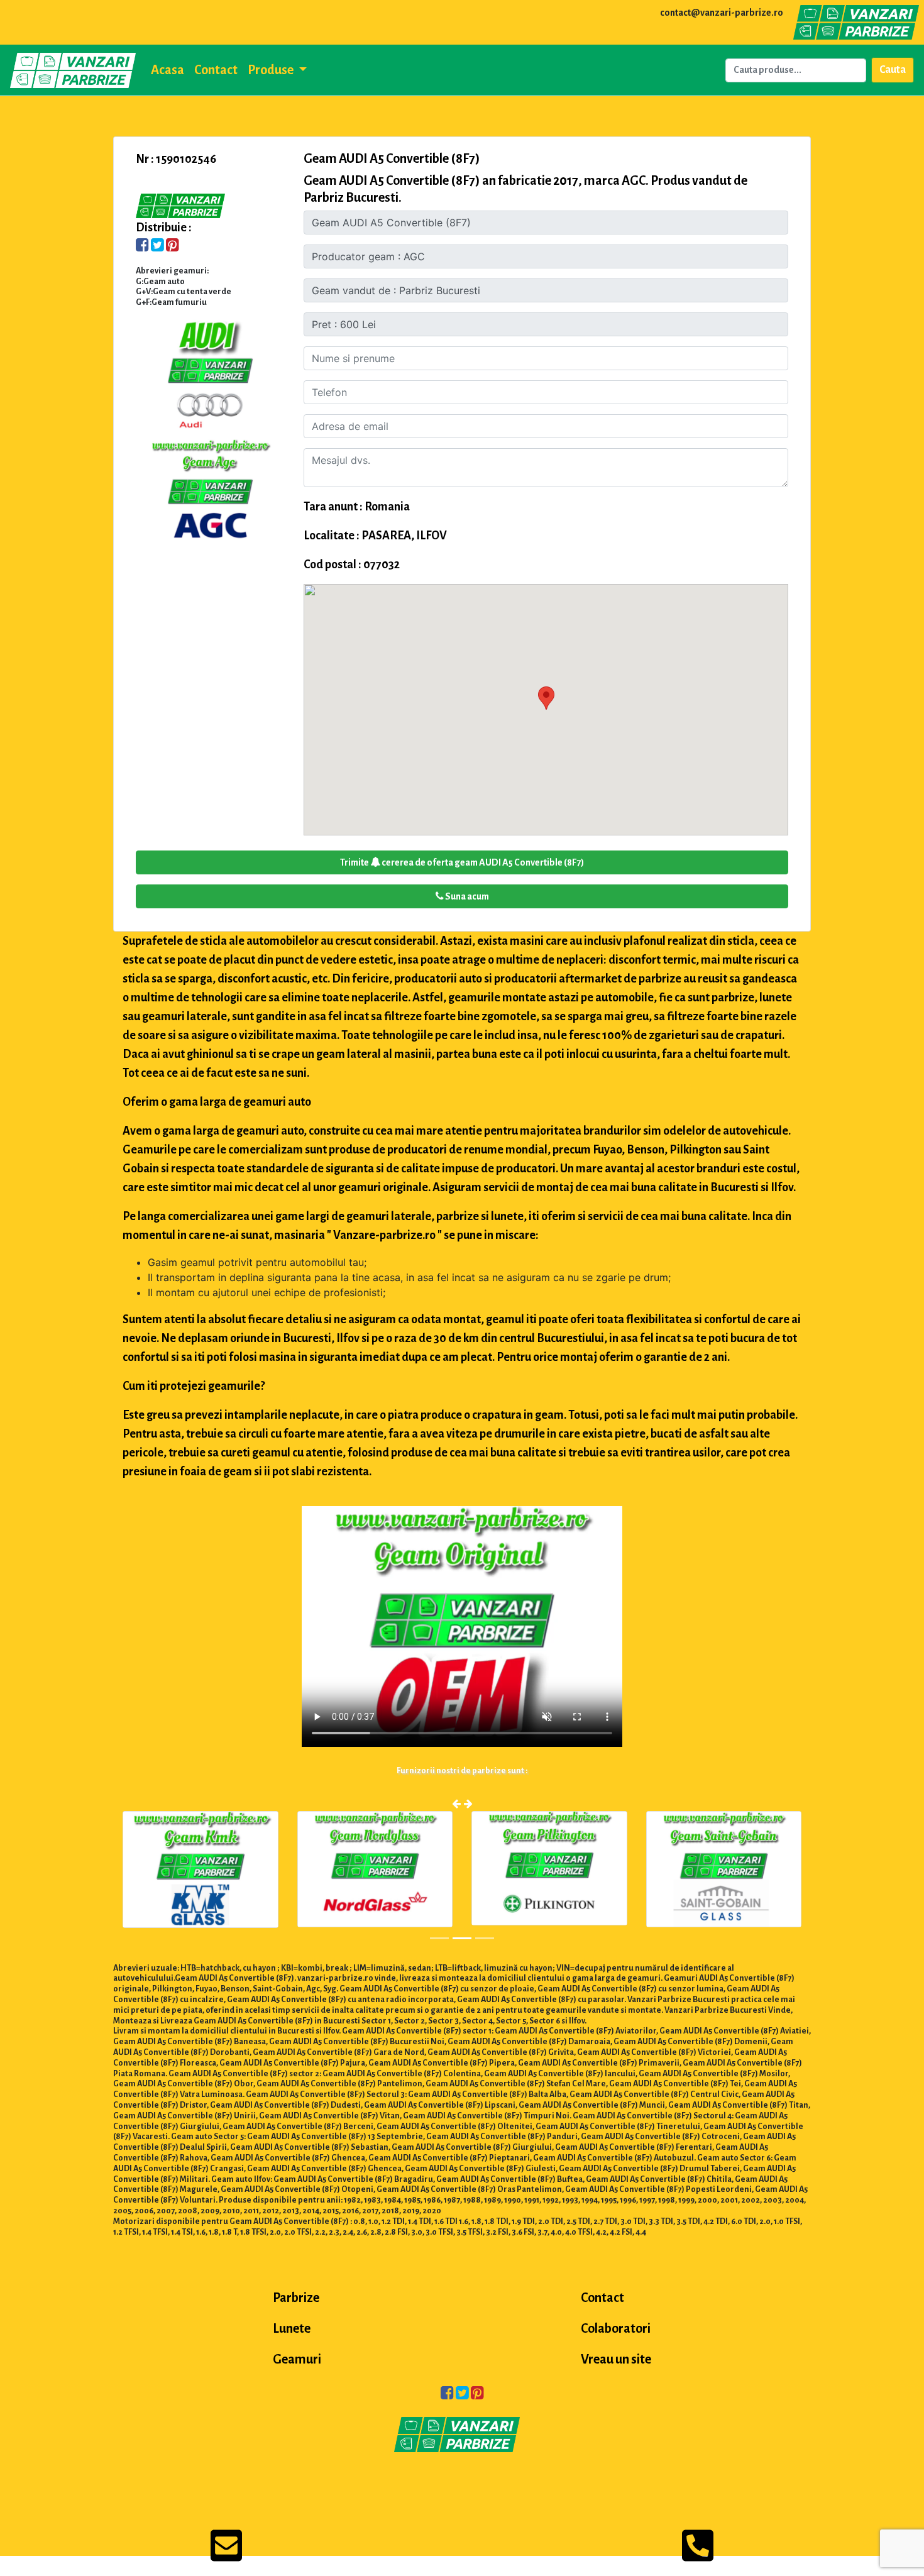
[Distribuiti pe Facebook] (142, 246)
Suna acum (466, 896)
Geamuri (297, 2359)
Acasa (168, 70)
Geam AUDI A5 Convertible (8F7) (392, 158)
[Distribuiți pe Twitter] (157, 246)
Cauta (893, 70)
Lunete (292, 2328)
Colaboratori (616, 2328)
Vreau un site (616, 2359)
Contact (216, 70)
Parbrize (296, 2298)
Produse (272, 70)
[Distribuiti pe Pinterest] (173, 246)
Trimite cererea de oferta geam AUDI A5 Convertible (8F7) (462, 862)
